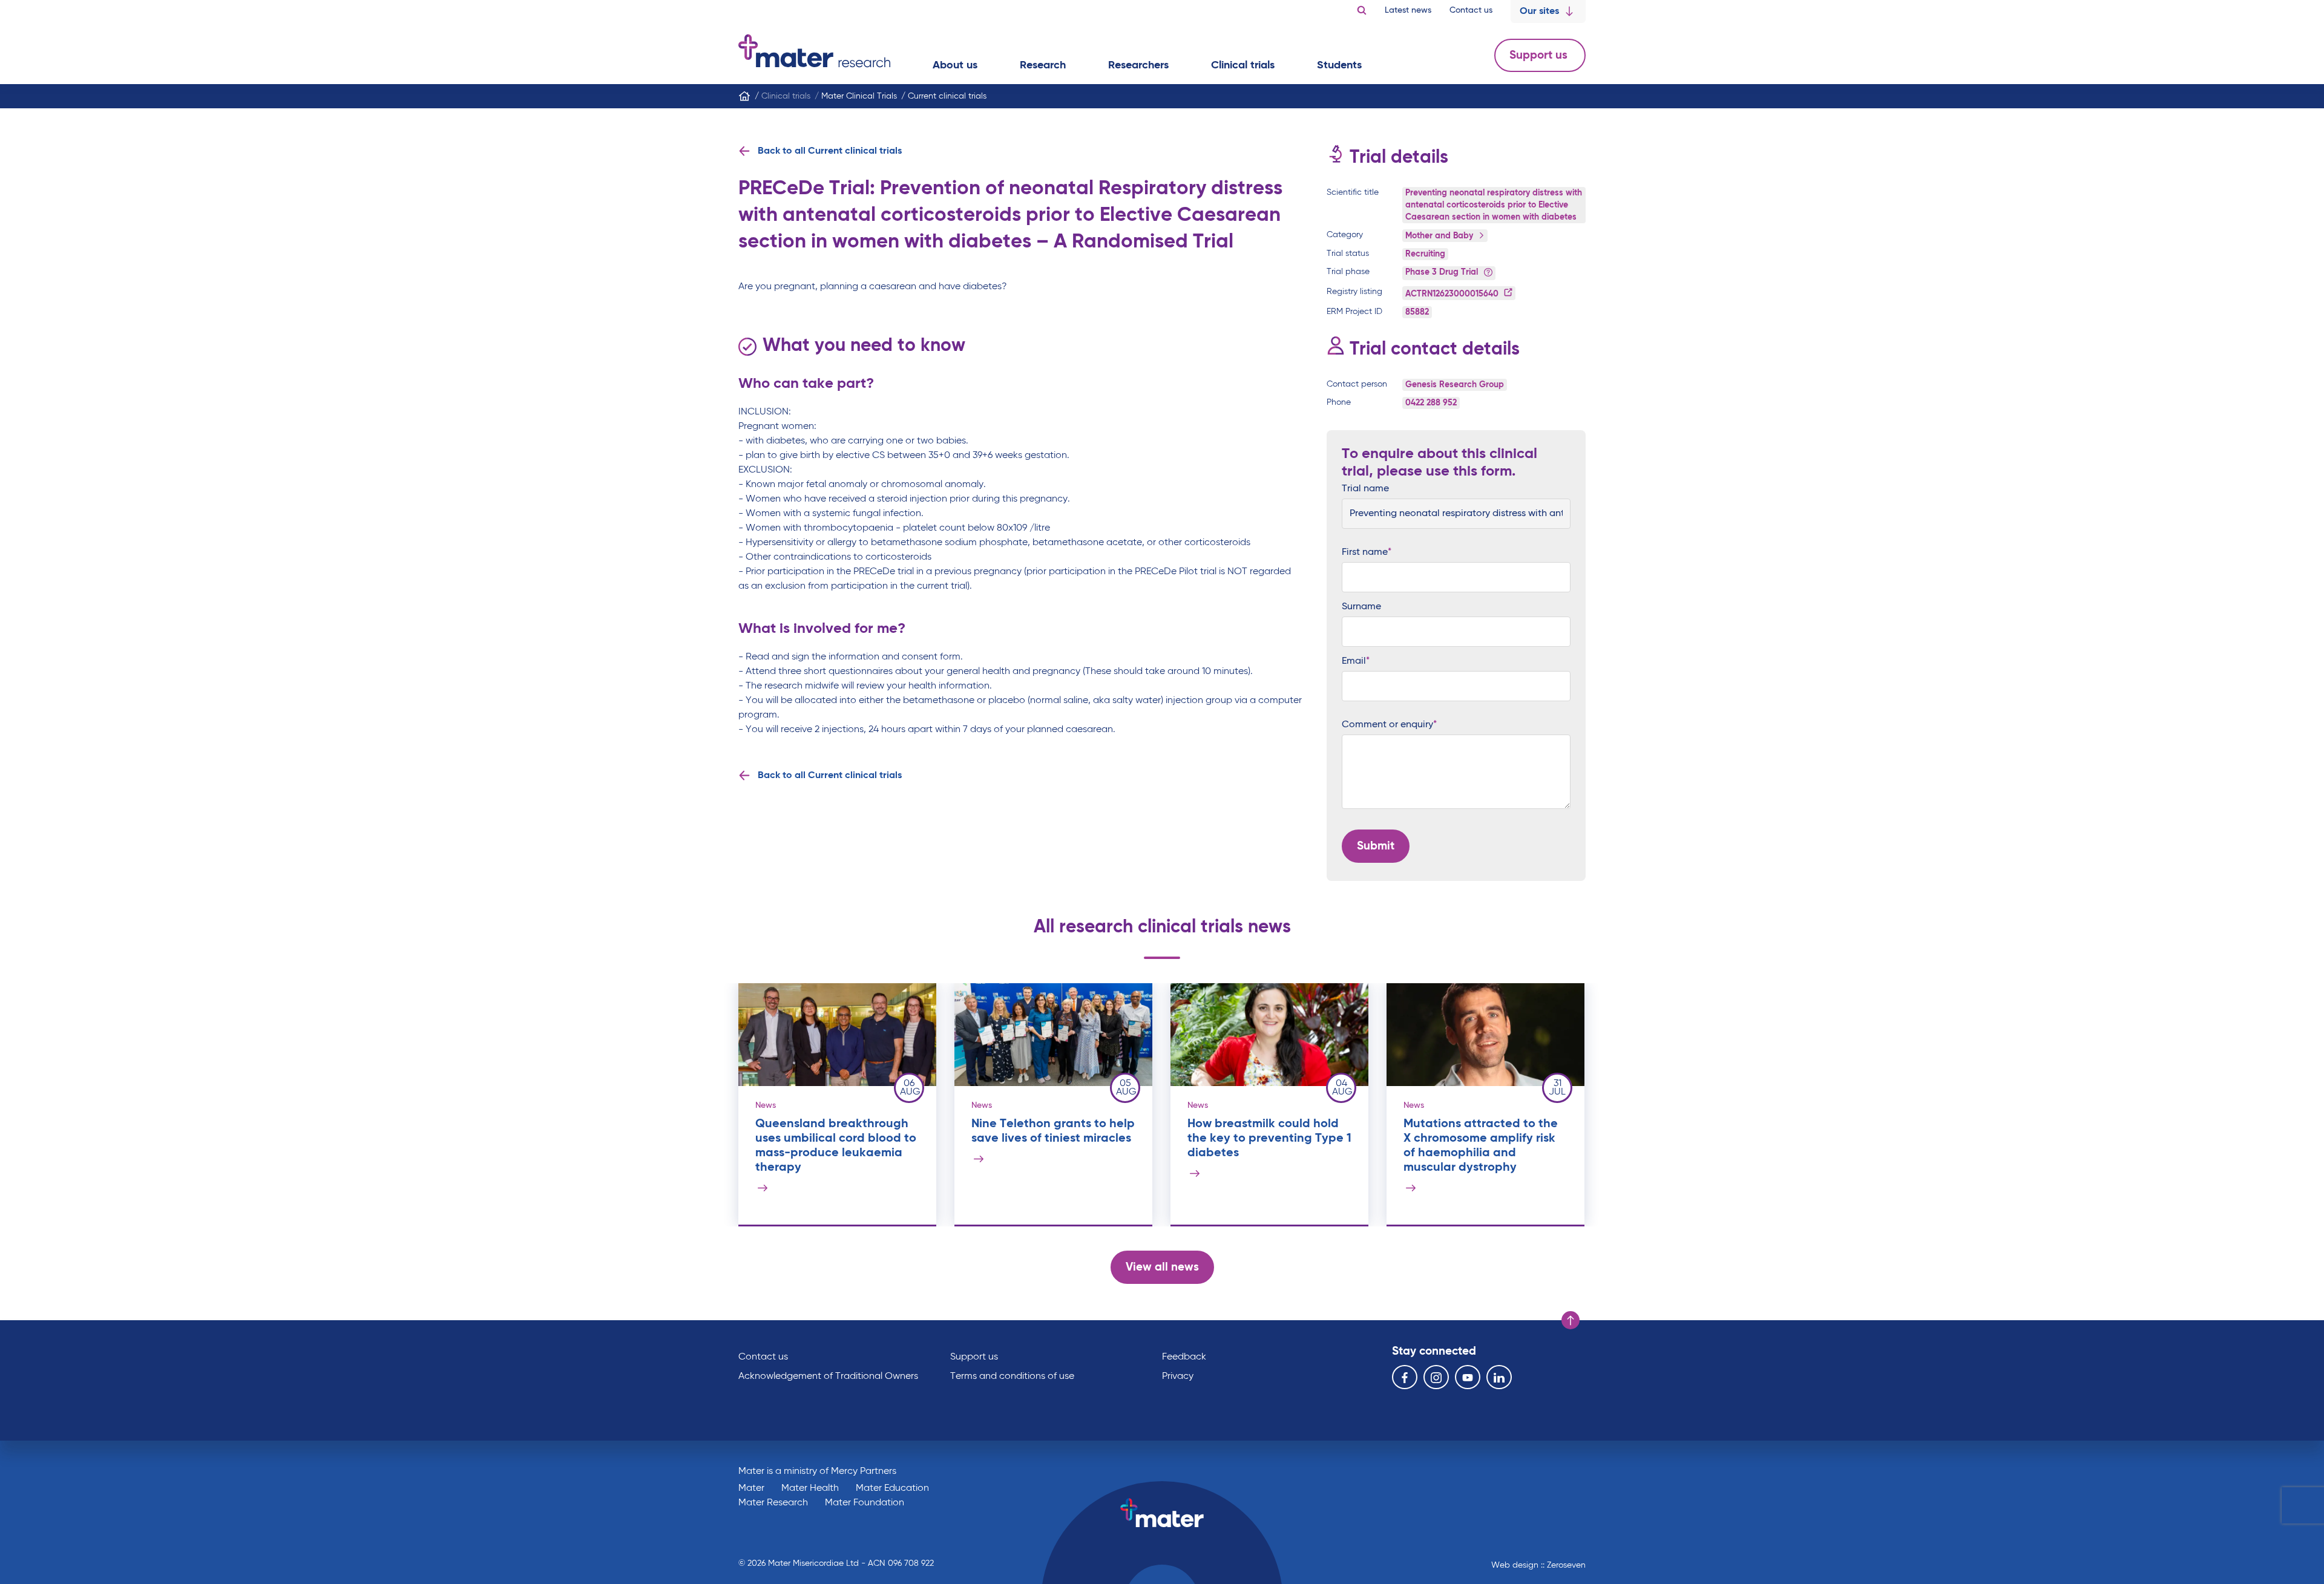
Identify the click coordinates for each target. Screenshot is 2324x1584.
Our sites (1539, 11)
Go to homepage (814, 51)
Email (1354, 661)
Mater (751, 1488)
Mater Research (773, 1503)
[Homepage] (744, 96)
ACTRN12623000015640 (1453, 294)
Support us (1540, 55)
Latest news (1408, 10)
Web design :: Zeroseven (1538, 1565)
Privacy (1178, 1376)
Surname (1361, 607)
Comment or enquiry (1387, 725)
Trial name (1365, 489)
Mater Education (892, 1488)
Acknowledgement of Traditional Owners (828, 1376)
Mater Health (810, 1488)
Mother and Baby (1440, 236)
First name (1365, 552)
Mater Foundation (865, 1503)
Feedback (1184, 1357)
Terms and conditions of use (1012, 1376)
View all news (1162, 1267)
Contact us (1471, 10)
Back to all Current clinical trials (830, 151)
